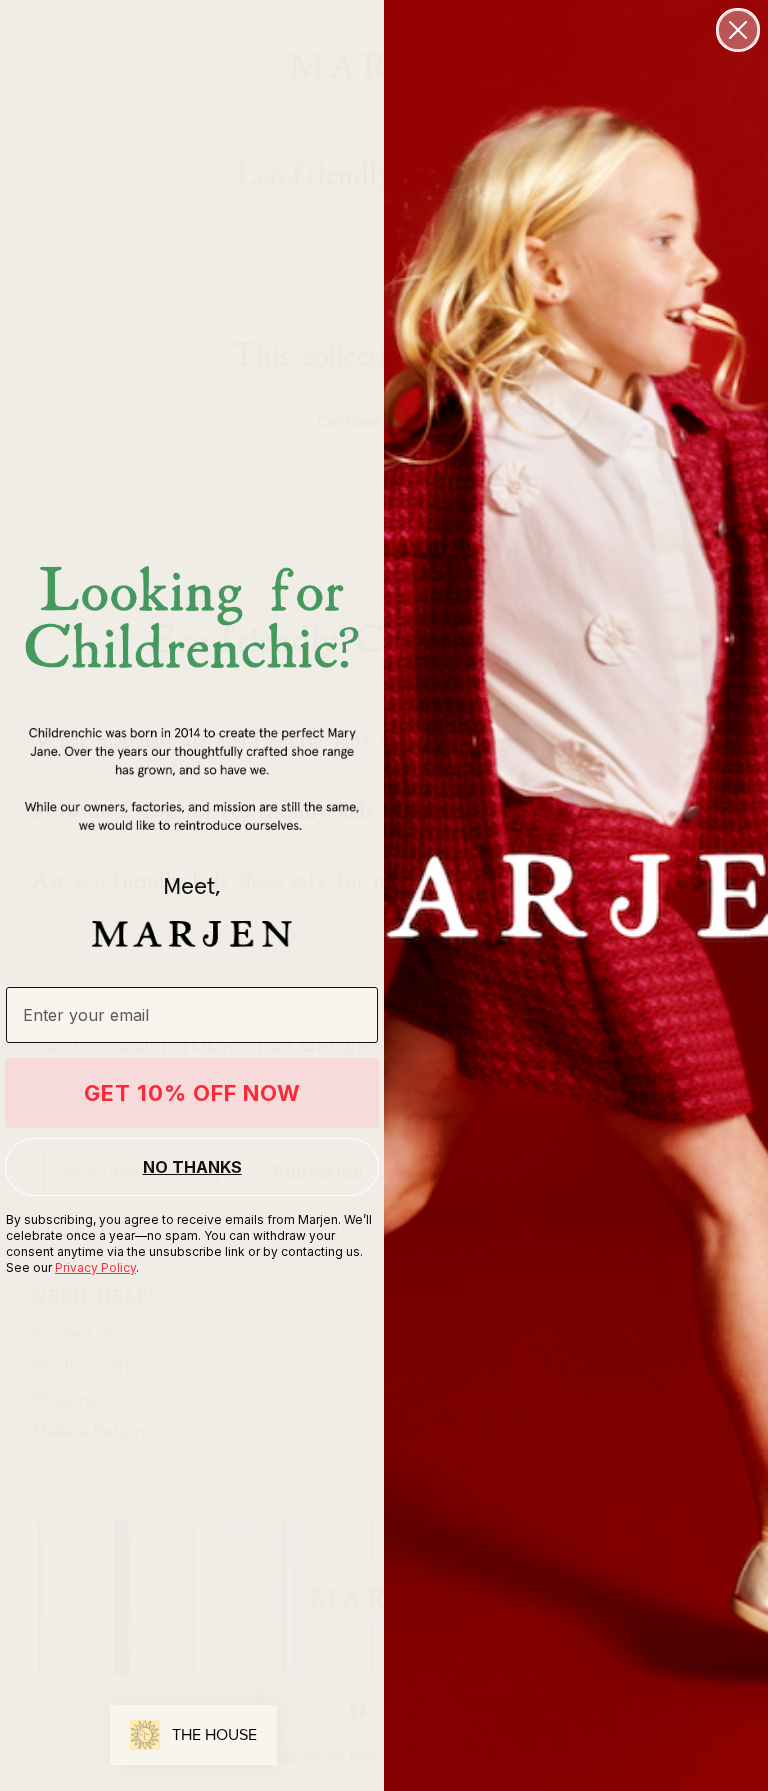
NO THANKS (192, 1167)
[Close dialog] (738, 30)
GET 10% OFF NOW (192, 1093)
